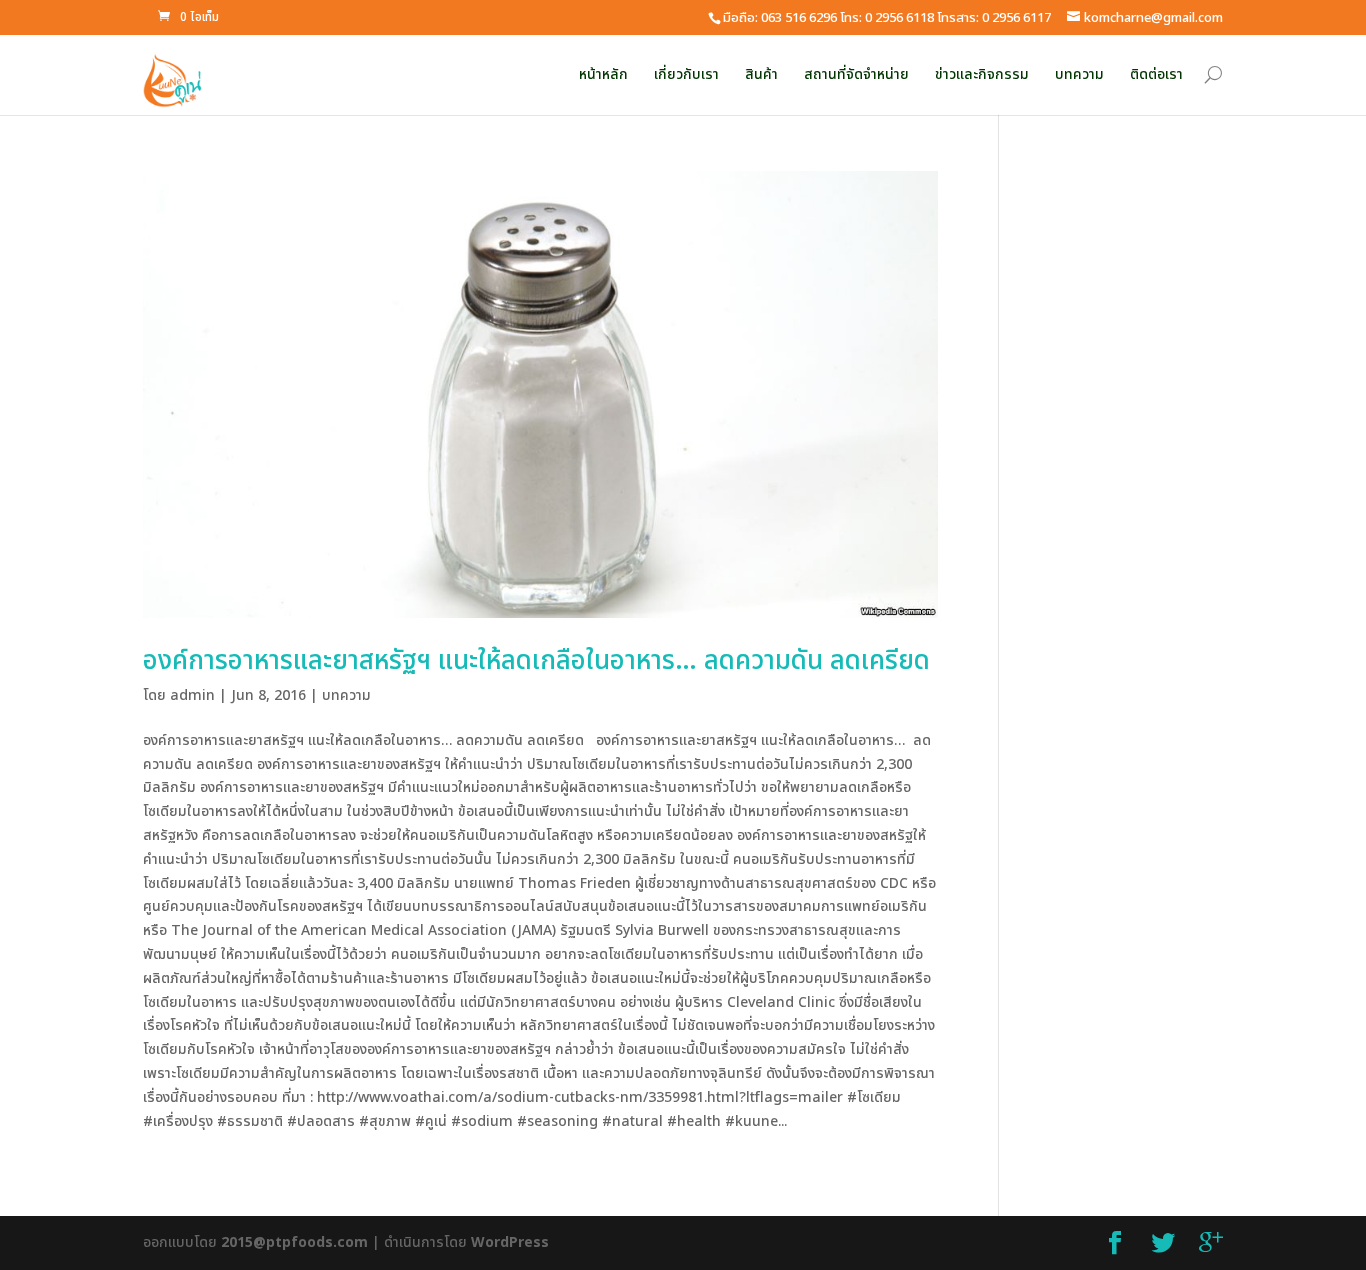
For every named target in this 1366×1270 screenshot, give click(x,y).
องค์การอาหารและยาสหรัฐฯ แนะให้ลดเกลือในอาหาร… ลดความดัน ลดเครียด (536, 661)
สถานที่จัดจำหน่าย (856, 74)
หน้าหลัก (603, 74)
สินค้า (761, 74)
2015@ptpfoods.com (294, 1242)
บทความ (1079, 74)
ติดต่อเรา (1156, 74)
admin (192, 695)
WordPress (510, 1242)
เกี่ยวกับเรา (686, 74)
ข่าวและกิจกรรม (982, 74)
